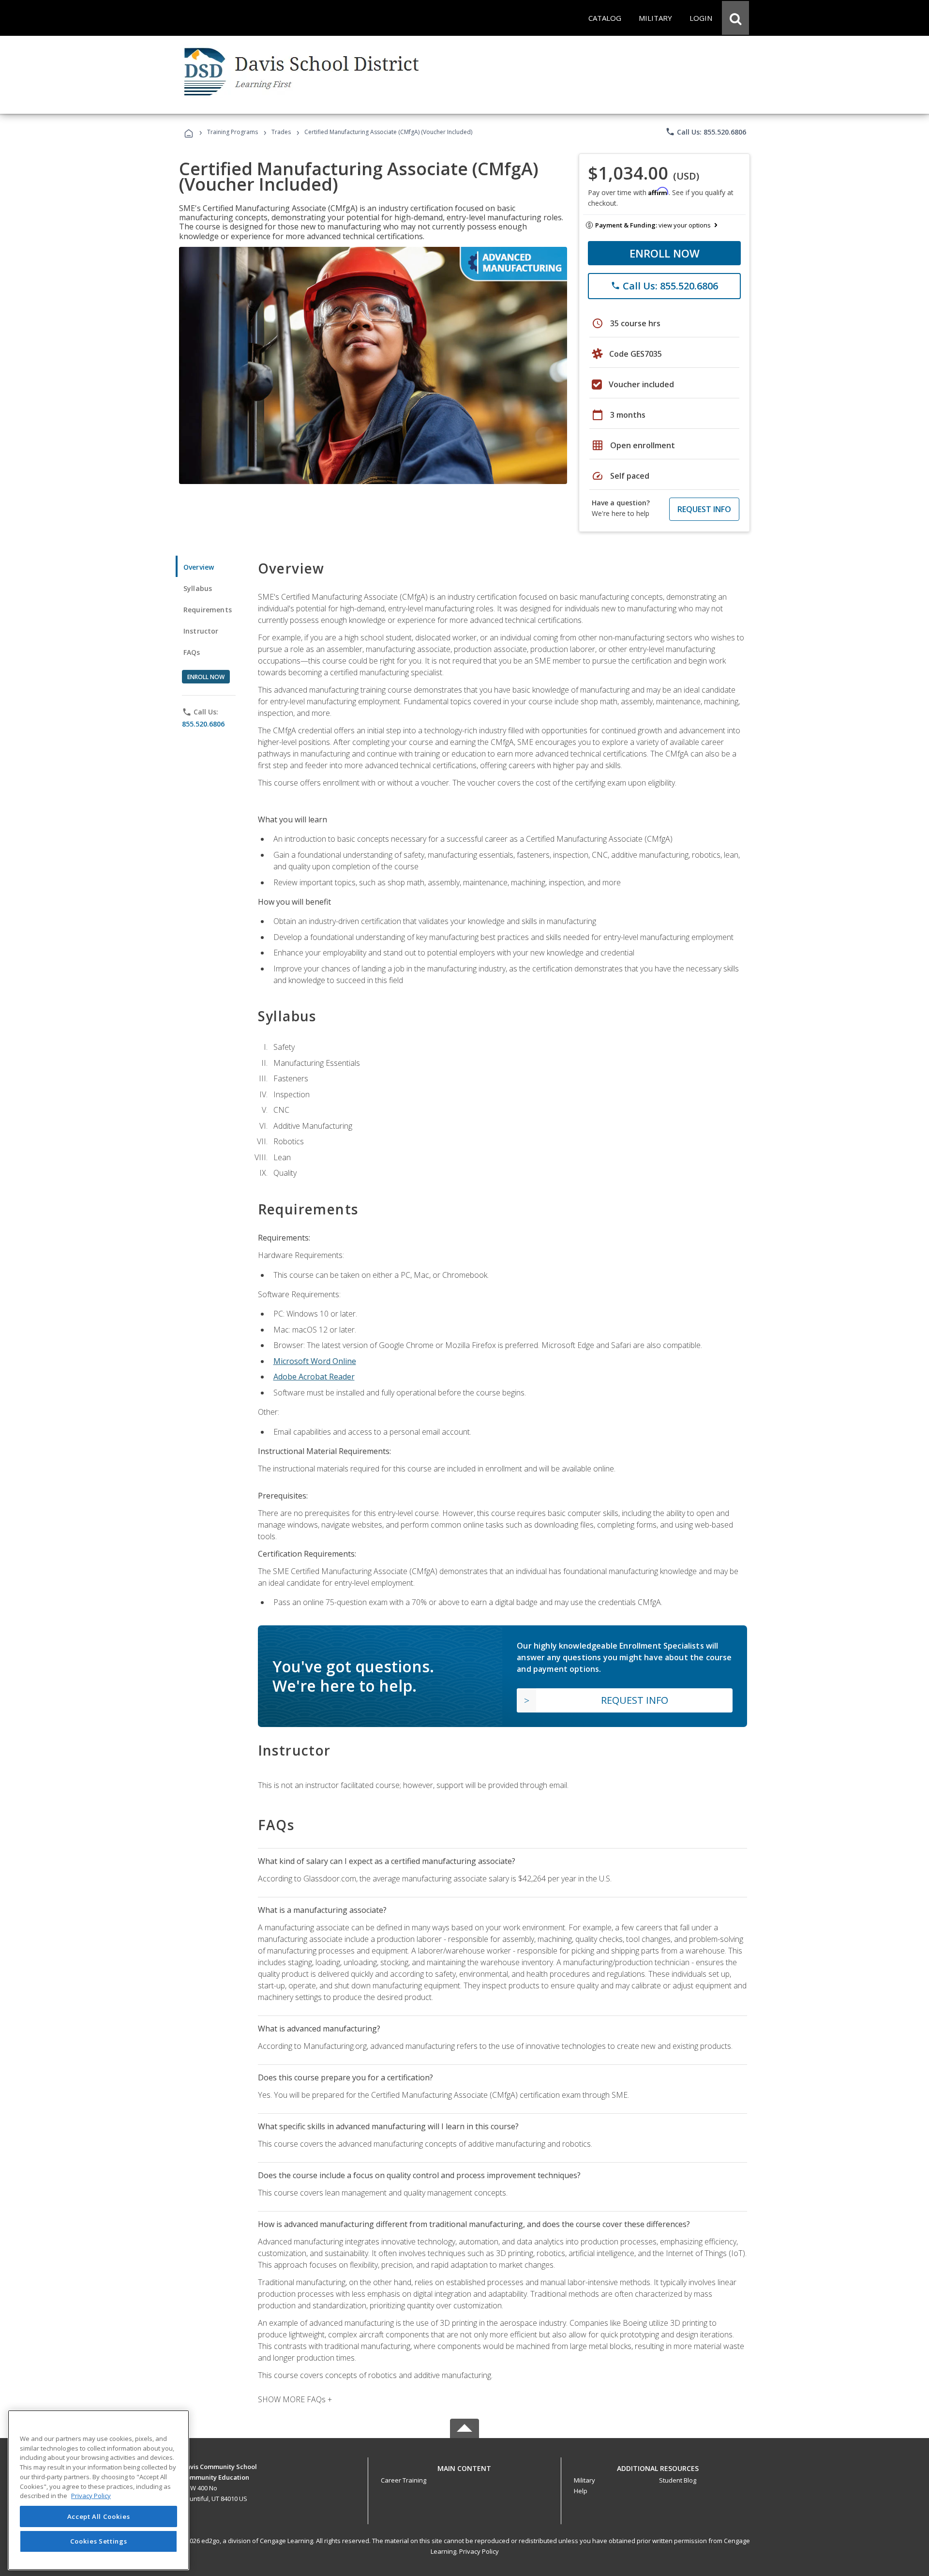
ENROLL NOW (665, 253)
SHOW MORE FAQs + (295, 2399)
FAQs (192, 652)
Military (584, 2480)
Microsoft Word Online (315, 1361)
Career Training (404, 2480)
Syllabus (198, 588)
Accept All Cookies (99, 2516)
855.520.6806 (203, 724)
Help (581, 2491)
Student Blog (678, 2480)
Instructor (201, 631)
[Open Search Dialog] (735, 18)
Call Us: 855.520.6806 (706, 132)
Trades (281, 132)
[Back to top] (464, 2466)
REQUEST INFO (704, 509)
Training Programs (232, 132)
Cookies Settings (99, 2541)
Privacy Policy (479, 2551)
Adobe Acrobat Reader (314, 1377)
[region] (98, 2490)
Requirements (208, 610)
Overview (199, 567)
